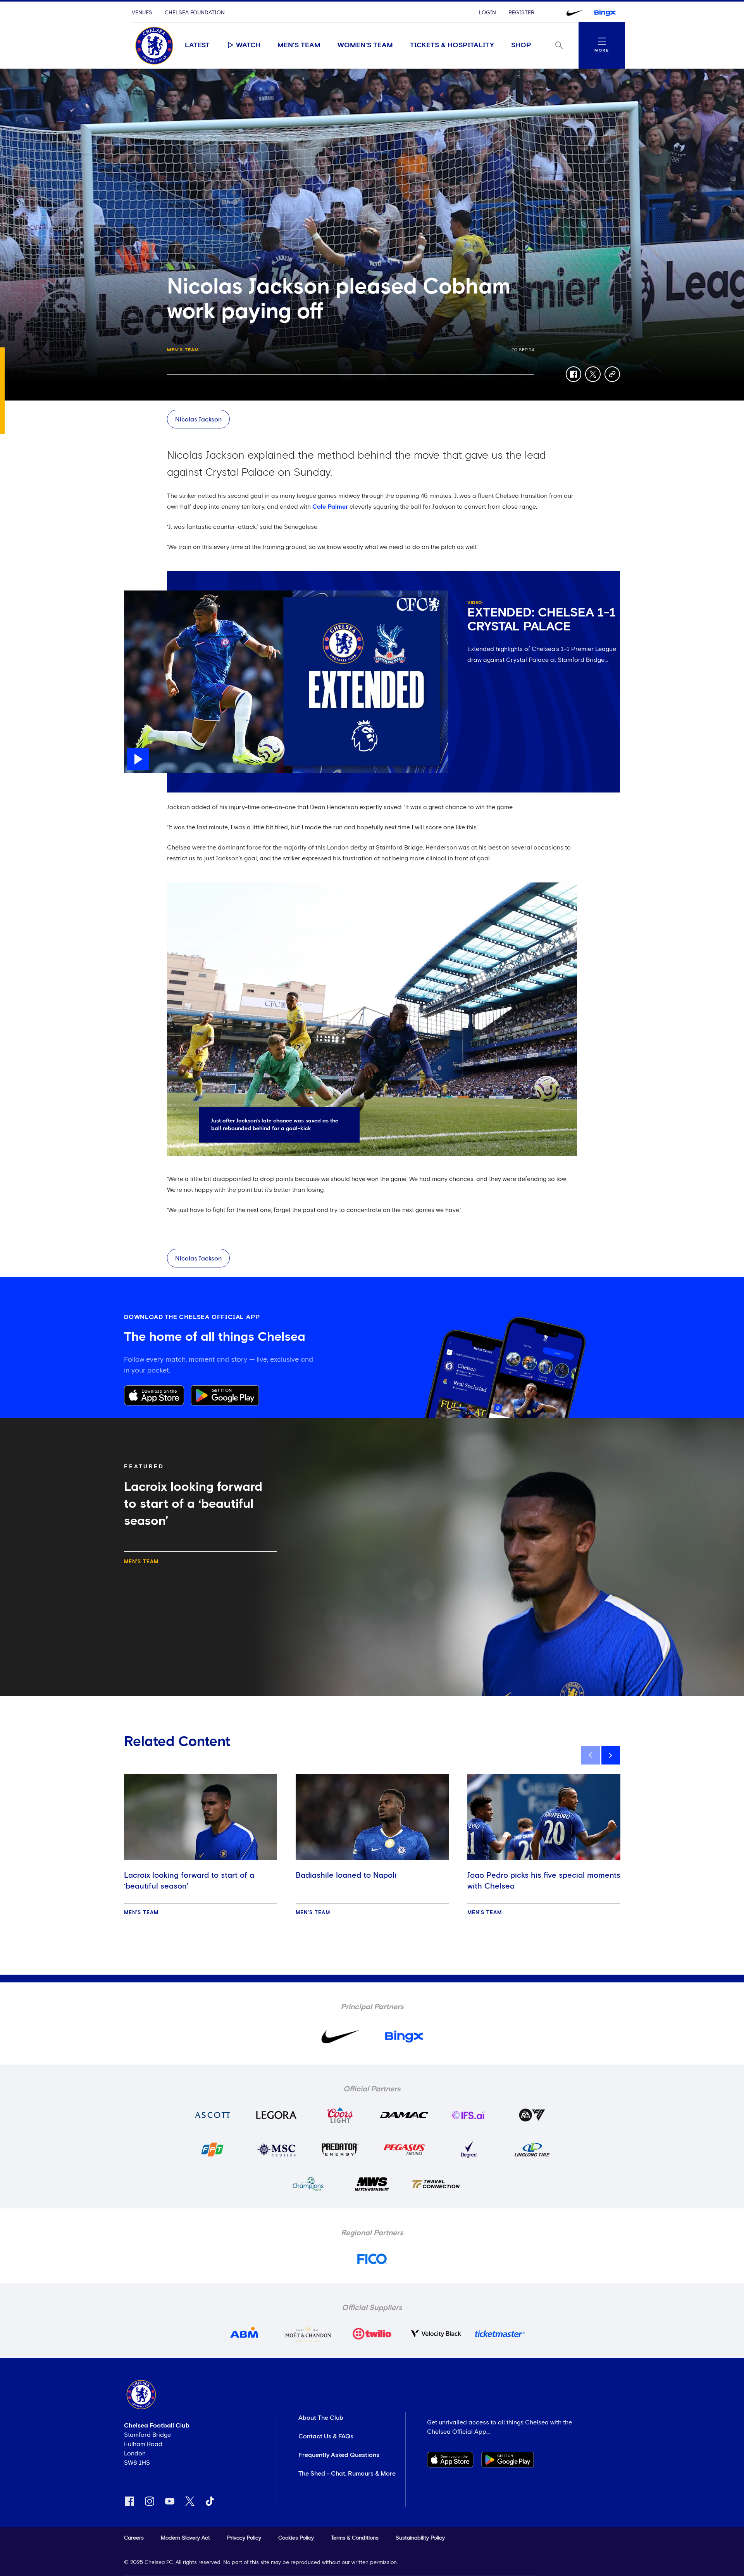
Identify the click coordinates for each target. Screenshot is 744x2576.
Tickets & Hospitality (452, 45)
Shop (521, 45)
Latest (197, 45)
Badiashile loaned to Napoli (346, 1875)
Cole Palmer (330, 507)
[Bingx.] (605, 13)
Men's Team (299, 45)
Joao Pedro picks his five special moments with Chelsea (544, 1881)
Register (521, 13)
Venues (142, 13)
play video (139, 594)
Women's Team (365, 45)
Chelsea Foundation (195, 13)
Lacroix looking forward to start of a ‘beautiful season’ (189, 1881)
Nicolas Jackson (198, 420)
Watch (248, 45)
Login (487, 13)
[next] (611, 1755)
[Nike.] (575, 13)
